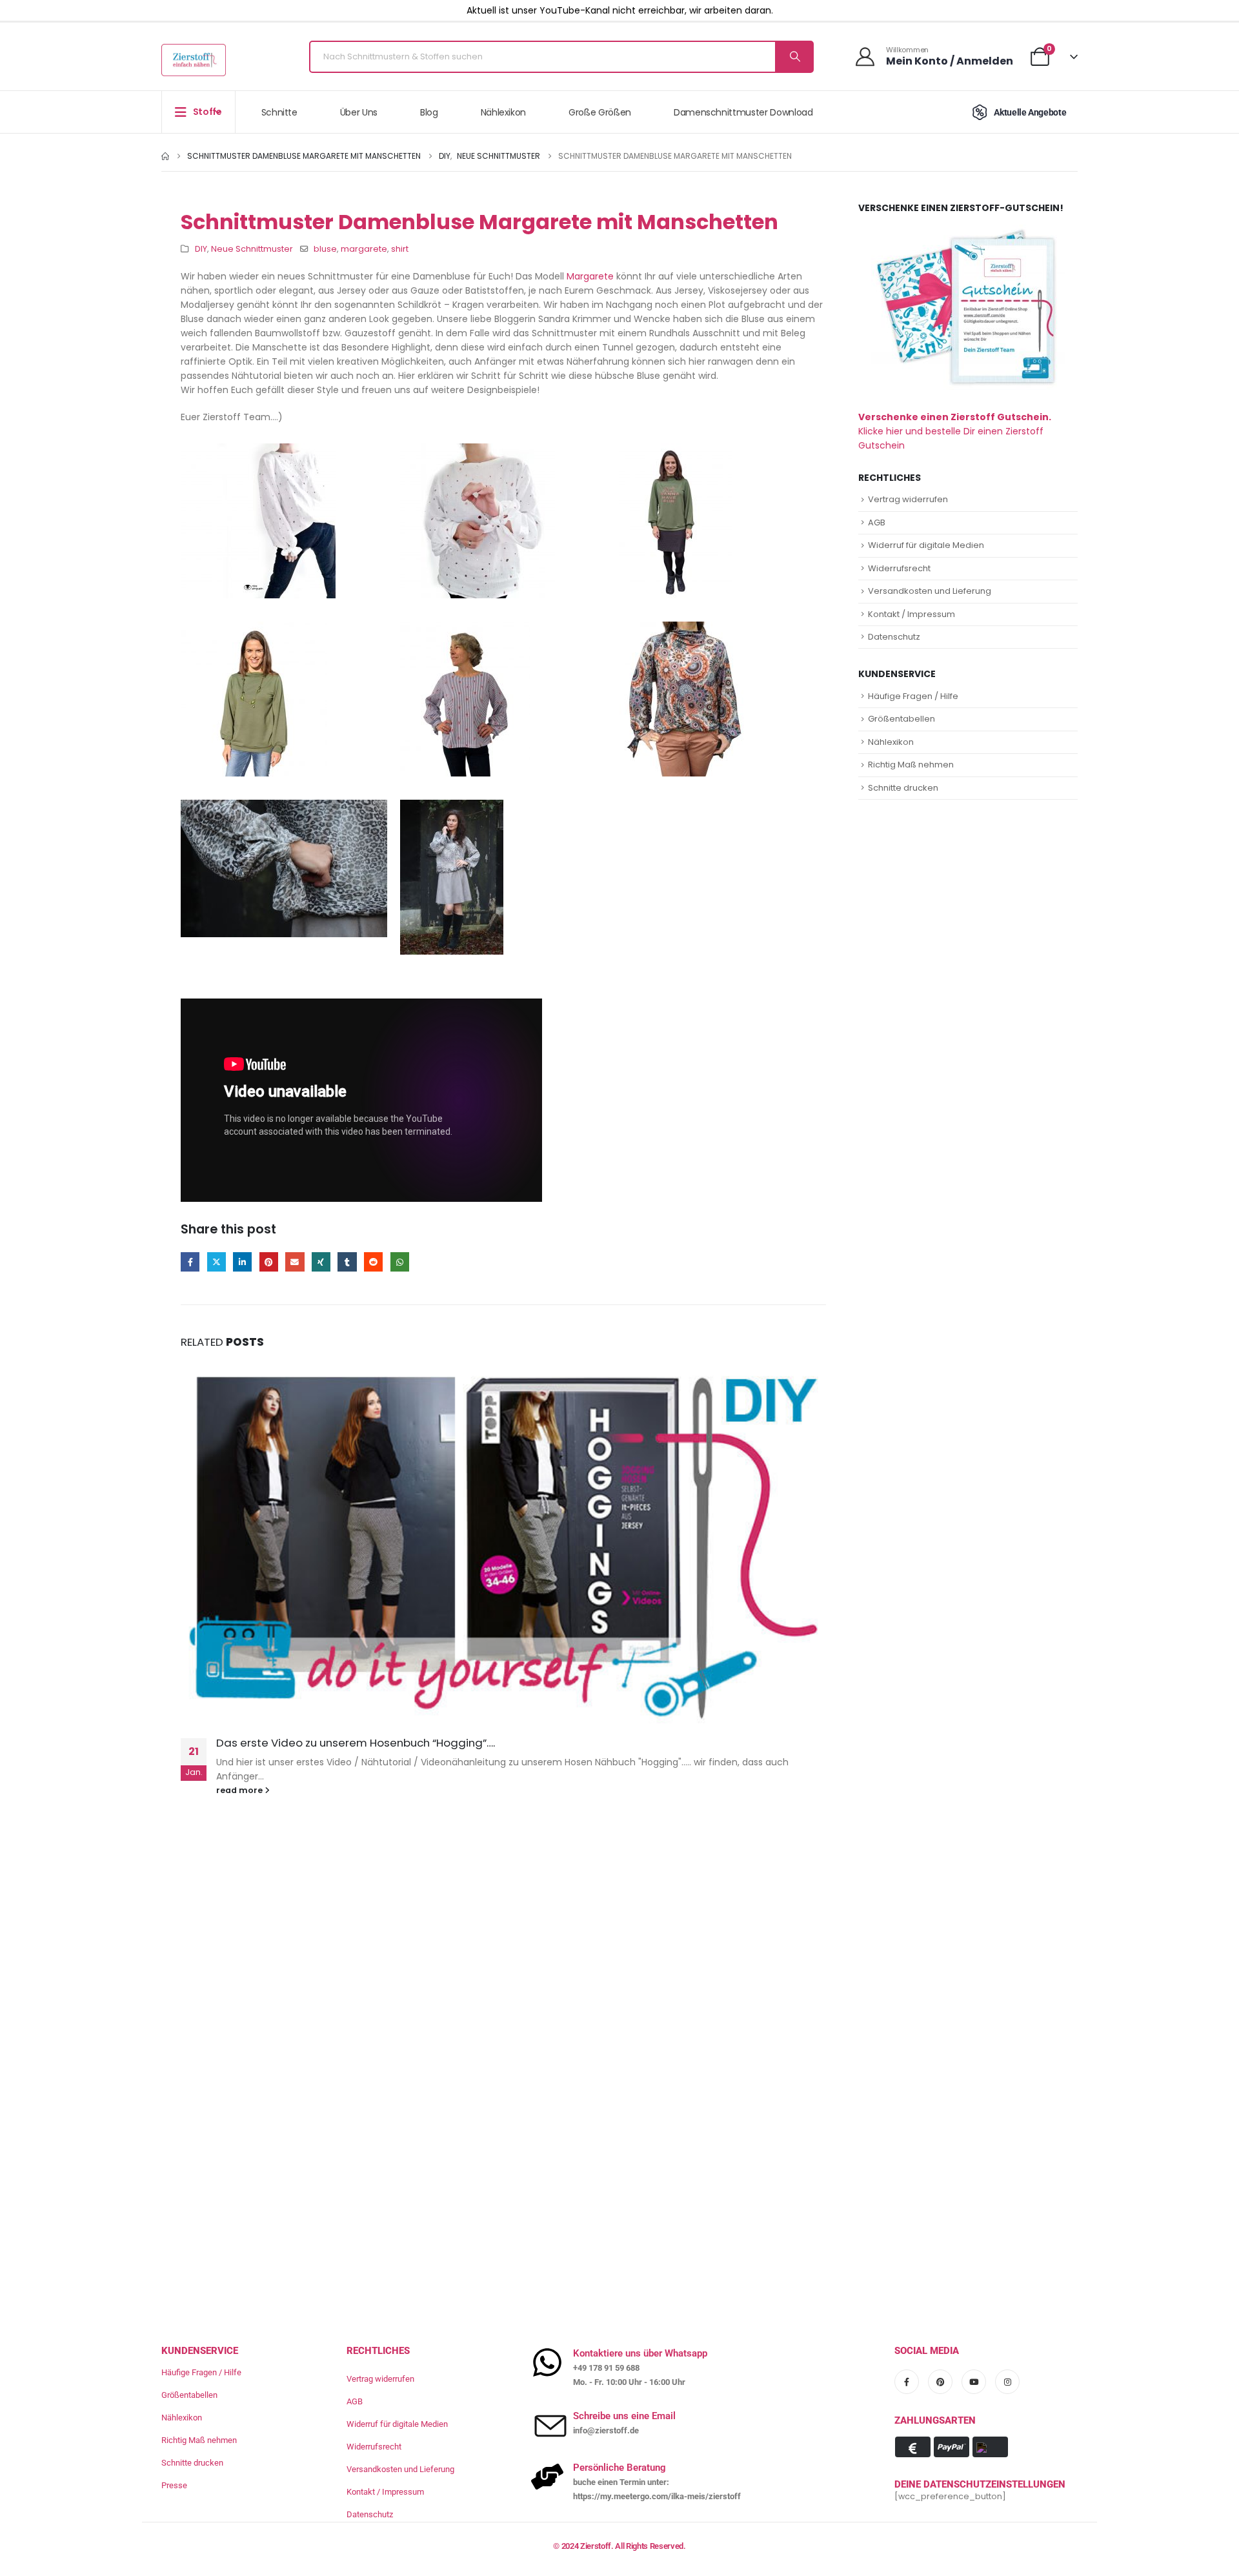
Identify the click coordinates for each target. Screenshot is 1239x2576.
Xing (321, 1262)
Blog (429, 112)
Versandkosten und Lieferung (930, 591)
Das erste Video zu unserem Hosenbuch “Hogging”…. (356, 1743)
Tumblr (347, 1262)
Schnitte (279, 112)
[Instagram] (1007, 2382)
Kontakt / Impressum (912, 614)
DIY (201, 249)
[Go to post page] (503, 1542)
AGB (877, 522)
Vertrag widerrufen (908, 499)
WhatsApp (400, 1262)
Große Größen (600, 112)
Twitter (217, 1262)
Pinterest (269, 1262)
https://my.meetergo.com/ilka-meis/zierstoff (657, 2496)
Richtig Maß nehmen (911, 765)
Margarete (590, 276)
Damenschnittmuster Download (743, 112)
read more (240, 1790)
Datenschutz (894, 637)
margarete (364, 249)
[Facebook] (907, 2382)
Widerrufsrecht (899, 568)
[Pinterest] (940, 2382)
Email (295, 1262)
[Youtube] (974, 2382)
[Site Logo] (194, 60)
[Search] (794, 57)
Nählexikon (504, 112)
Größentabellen (902, 719)
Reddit (373, 1262)
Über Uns (359, 112)
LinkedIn (242, 1262)
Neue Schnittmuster (252, 249)
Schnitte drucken (903, 788)
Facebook (190, 1262)
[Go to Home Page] (165, 156)
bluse (325, 249)
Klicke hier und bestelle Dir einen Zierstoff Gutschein (955, 431)
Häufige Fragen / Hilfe (913, 696)
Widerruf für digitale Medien (926, 545)
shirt (400, 249)
